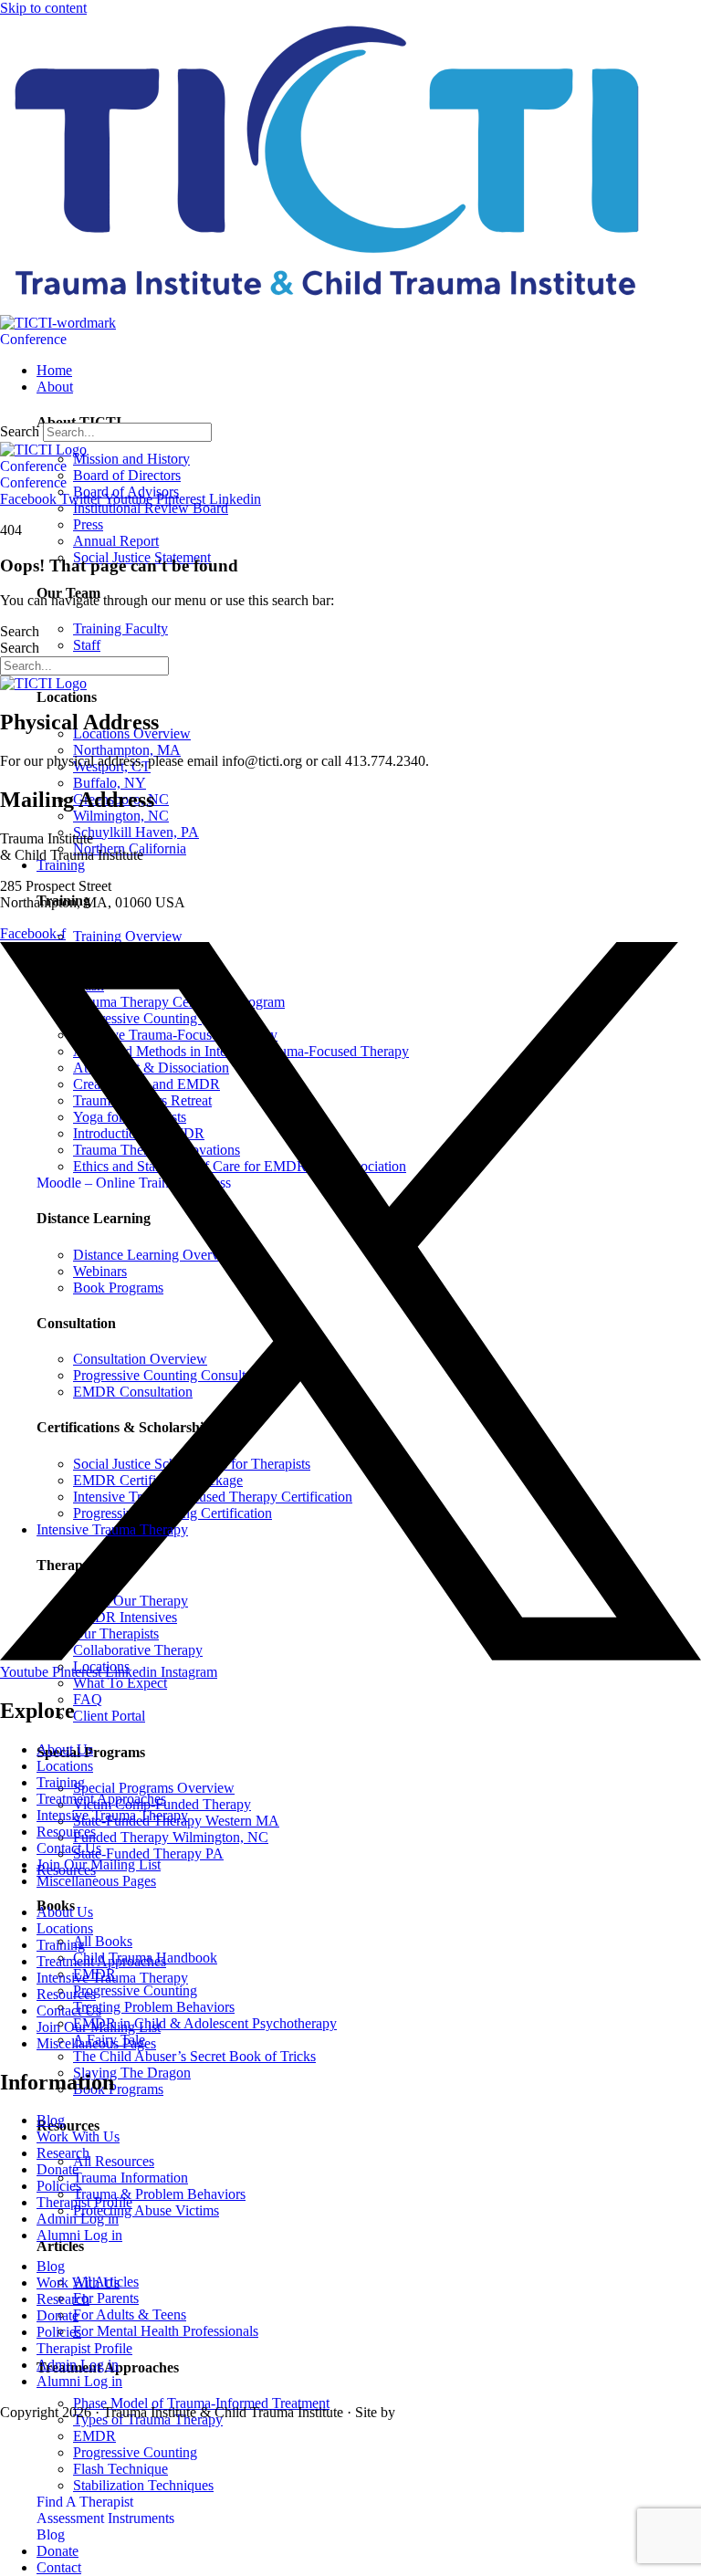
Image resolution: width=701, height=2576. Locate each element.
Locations (65, 1766)
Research (63, 2153)
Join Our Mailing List (99, 1864)
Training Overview (128, 936)
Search (20, 431)
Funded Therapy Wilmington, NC (171, 1837)
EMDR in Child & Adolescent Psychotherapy (205, 2023)
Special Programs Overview (154, 1788)
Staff (87, 645)
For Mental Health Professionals (166, 2331)
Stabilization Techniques (143, 2485)
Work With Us (78, 2136)
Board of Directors (127, 475)
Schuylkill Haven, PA (136, 832)
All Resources (114, 2161)
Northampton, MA (127, 750)
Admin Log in (78, 2219)
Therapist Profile (84, 2202)
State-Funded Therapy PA (148, 1853)
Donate (58, 2169)
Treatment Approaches (101, 1799)
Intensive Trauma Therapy (112, 1815)
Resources (66, 1832)
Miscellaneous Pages (96, 1881)
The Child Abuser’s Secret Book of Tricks (194, 2056)
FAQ (88, 1699)
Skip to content (43, 8)
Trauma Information (131, 2178)
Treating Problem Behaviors (154, 2007)
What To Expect (120, 1683)
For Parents (106, 2298)
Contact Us (69, 1848)
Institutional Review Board (151, 508)
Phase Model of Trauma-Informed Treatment (201, 2403)
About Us (65, 1749)
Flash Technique (120, 2469)
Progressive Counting (135, 1990)
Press (88, 524)
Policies (59, 2186)
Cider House (426, 2414)
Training (61, 1782)
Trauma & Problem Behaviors (159, 2194)
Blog (51, 2120)
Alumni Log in (79, 2235)
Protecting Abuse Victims (146, 2210)
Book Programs (118, 2089)
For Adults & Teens (130, 2314)
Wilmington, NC (121, 816)
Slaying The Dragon (132, 2073)
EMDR (94, 2436)
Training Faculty (120, 628)
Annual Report (116, 541)
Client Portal (109, 1716)
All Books (103, 1941)
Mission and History (131, 459)
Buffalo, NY (110, 783)
